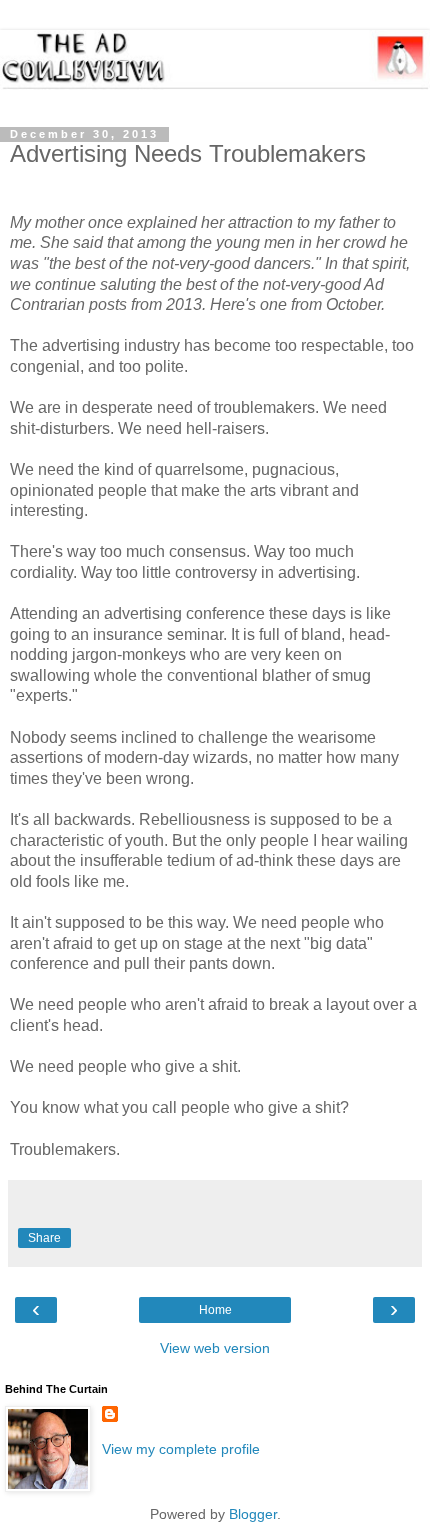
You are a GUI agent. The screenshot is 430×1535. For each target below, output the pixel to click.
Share (44, 1238)
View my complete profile (181, 1449)
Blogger (253, 1514)
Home (215, 1310)
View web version (215, 1348)
